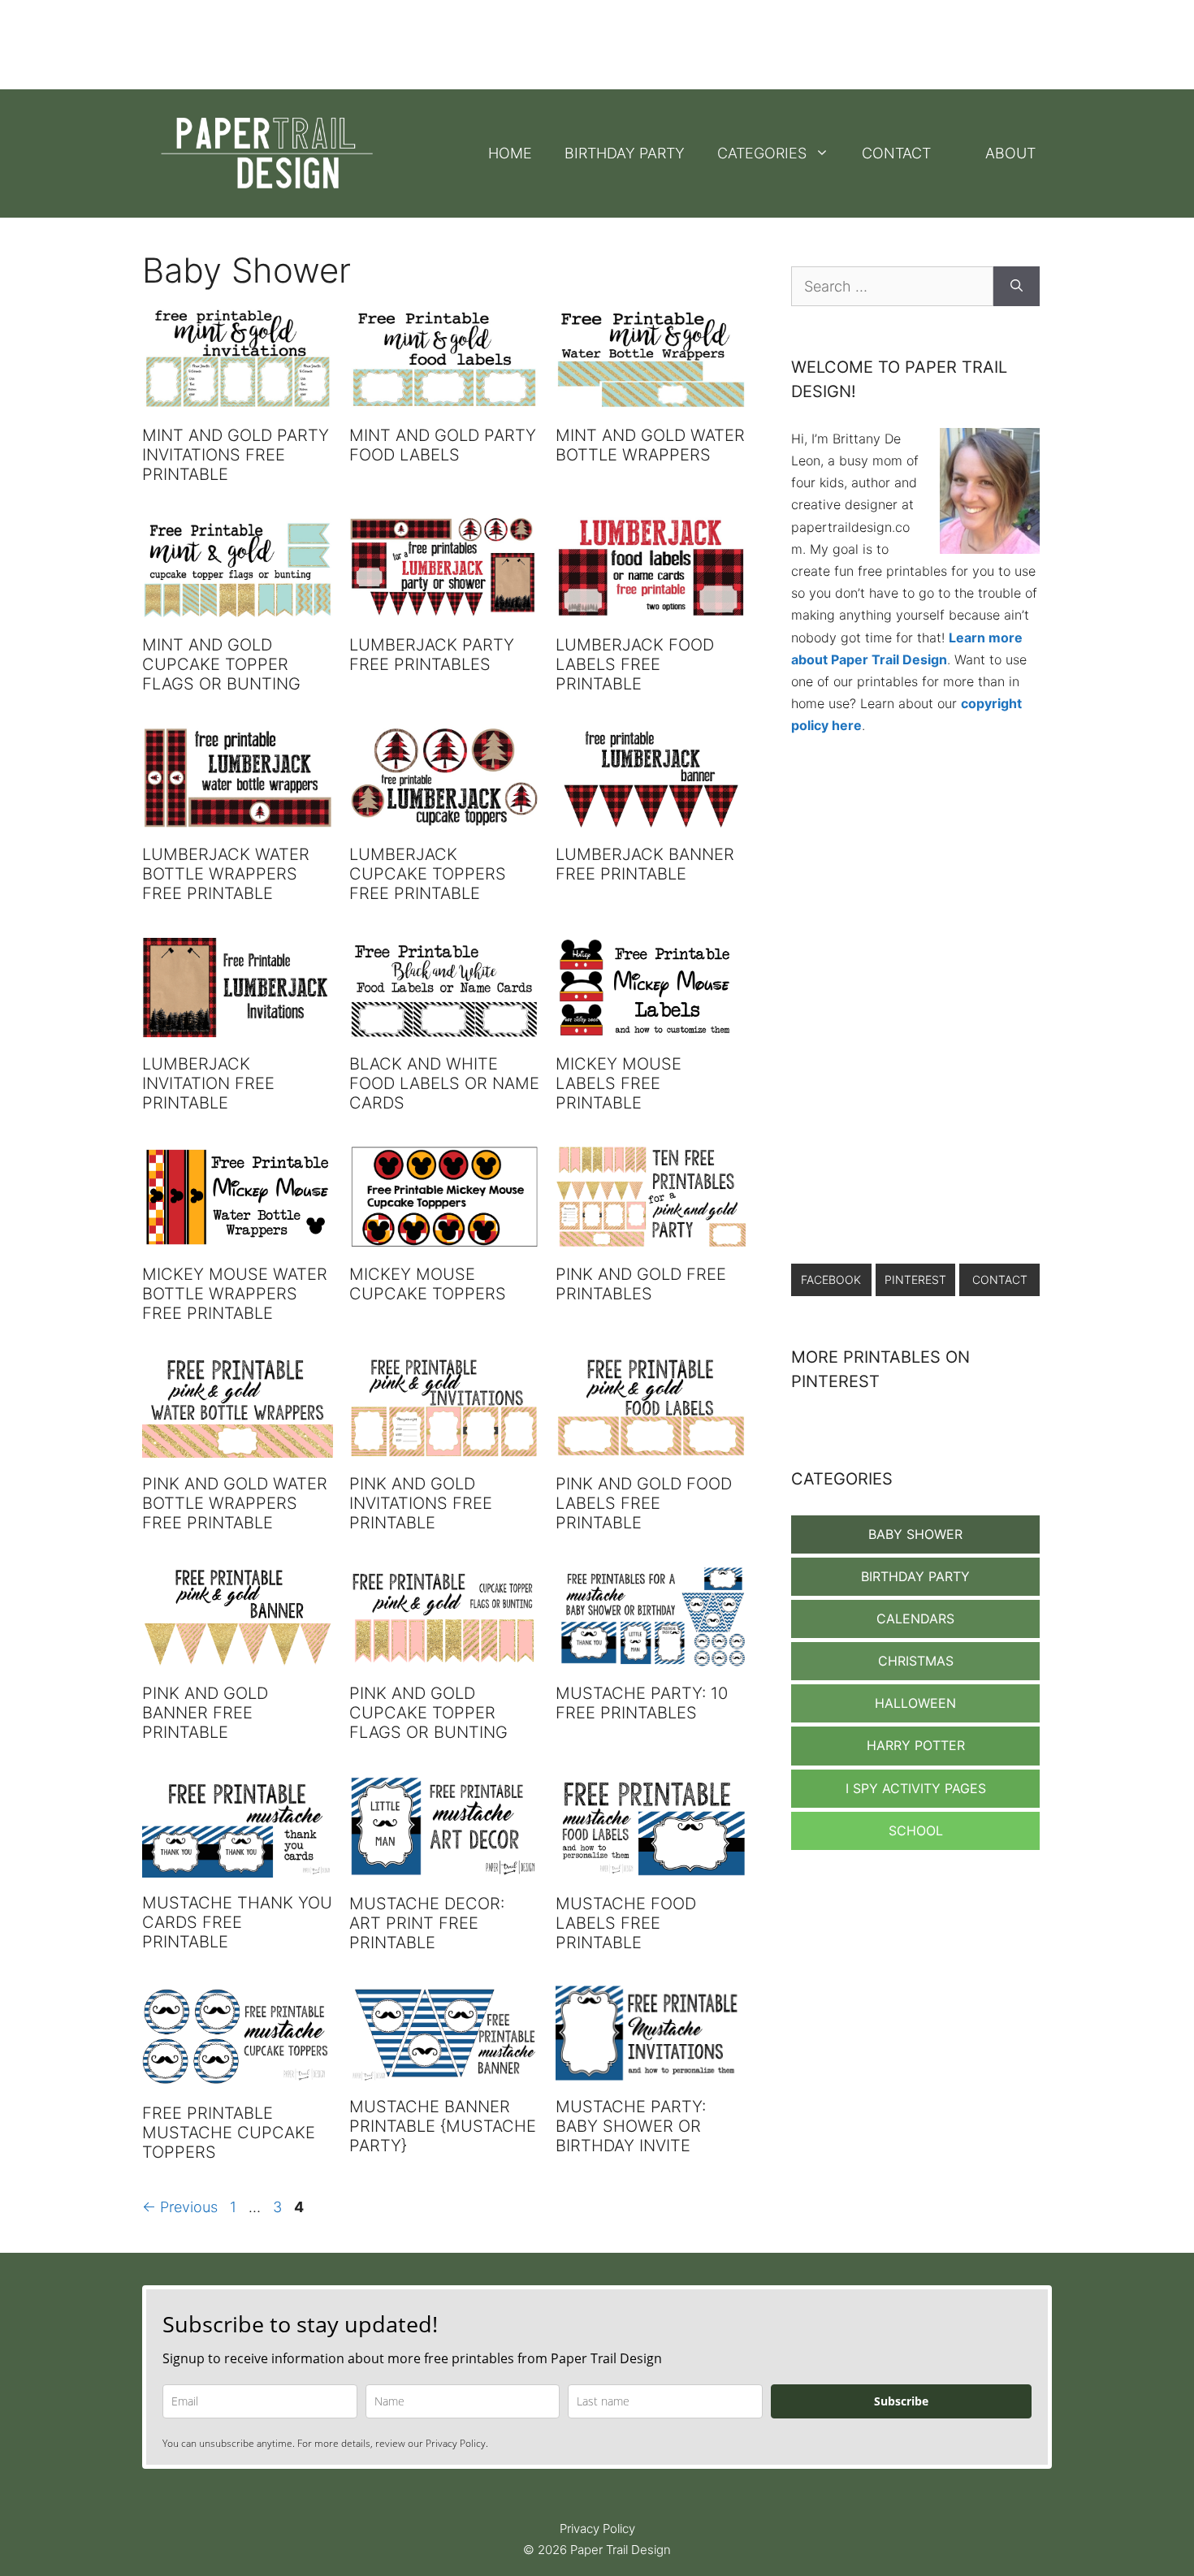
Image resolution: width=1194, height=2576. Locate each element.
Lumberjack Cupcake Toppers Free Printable (428, 874)
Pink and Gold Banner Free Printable (205, 1713)
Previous (180, 2207)
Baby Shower (915, 1534)
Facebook (831, 1279)
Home (510, 153)
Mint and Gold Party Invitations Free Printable (236, 455)
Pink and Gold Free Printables (641, 1284)
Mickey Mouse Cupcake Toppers (428, 1284)
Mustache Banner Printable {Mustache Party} (443, 2126)
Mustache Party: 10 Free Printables (642, 1703)
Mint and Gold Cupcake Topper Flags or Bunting (221, 664)
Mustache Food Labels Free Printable (626, 1923)
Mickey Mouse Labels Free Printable (619, 1083)
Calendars (915, 1619)
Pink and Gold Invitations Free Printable (421, 1503)
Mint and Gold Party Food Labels (443, 445)
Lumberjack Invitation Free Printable (208, 1083)
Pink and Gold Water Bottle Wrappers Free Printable (235, 1503)
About (1010, 153)
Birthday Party (625, 153)
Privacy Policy (597, 2528)
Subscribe (901, 2401)
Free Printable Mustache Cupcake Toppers (229, 2133)
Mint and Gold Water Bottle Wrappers (650, 445)
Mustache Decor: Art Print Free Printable (427, 1923)
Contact (896, 153)
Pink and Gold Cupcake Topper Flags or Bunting (428, 1713)
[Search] (1017, 286)
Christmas (916, 1661)
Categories (762, 153)
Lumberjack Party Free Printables (432, 655)
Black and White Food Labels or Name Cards (444, 1083)
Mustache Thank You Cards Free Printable (237, 1922)
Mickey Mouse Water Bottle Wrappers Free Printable (235, 1294)
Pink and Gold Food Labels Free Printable (644, 1503)
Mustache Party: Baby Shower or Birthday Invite (631, 2126)
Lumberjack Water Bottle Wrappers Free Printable (226, 874)
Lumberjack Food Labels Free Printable (635, 664)
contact (1000, 1279)
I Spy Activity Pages (916, 1788)
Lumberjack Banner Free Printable (645, 864)
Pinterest (915, 1279)
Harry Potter (916, 1745)
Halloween (915, 1703)
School (916, 1830)
